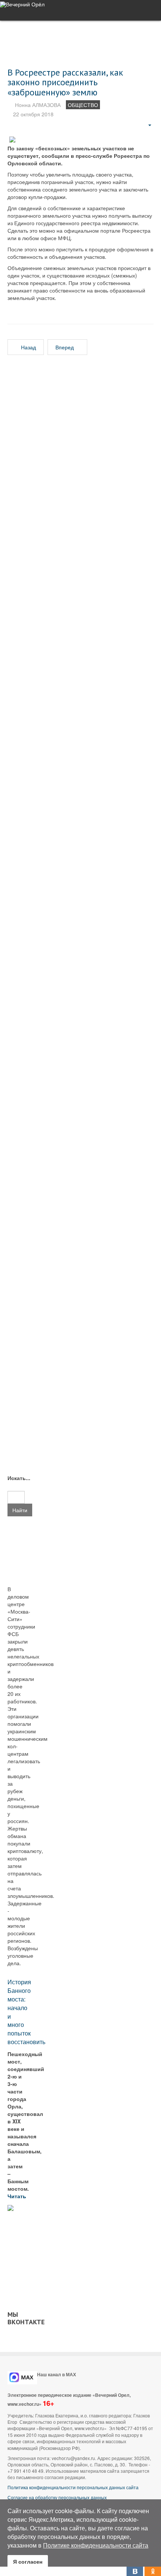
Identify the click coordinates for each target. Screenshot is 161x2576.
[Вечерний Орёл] (22, 4)
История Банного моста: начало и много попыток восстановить (26, 2012)
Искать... (16, 1478)
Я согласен (28, 2561)
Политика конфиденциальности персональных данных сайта (73, 2487)
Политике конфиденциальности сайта (96, 2545)
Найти (20, 1510)
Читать (18, 2196)
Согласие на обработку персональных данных (57, 2497)
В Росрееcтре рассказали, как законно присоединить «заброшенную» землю (65, 82)
